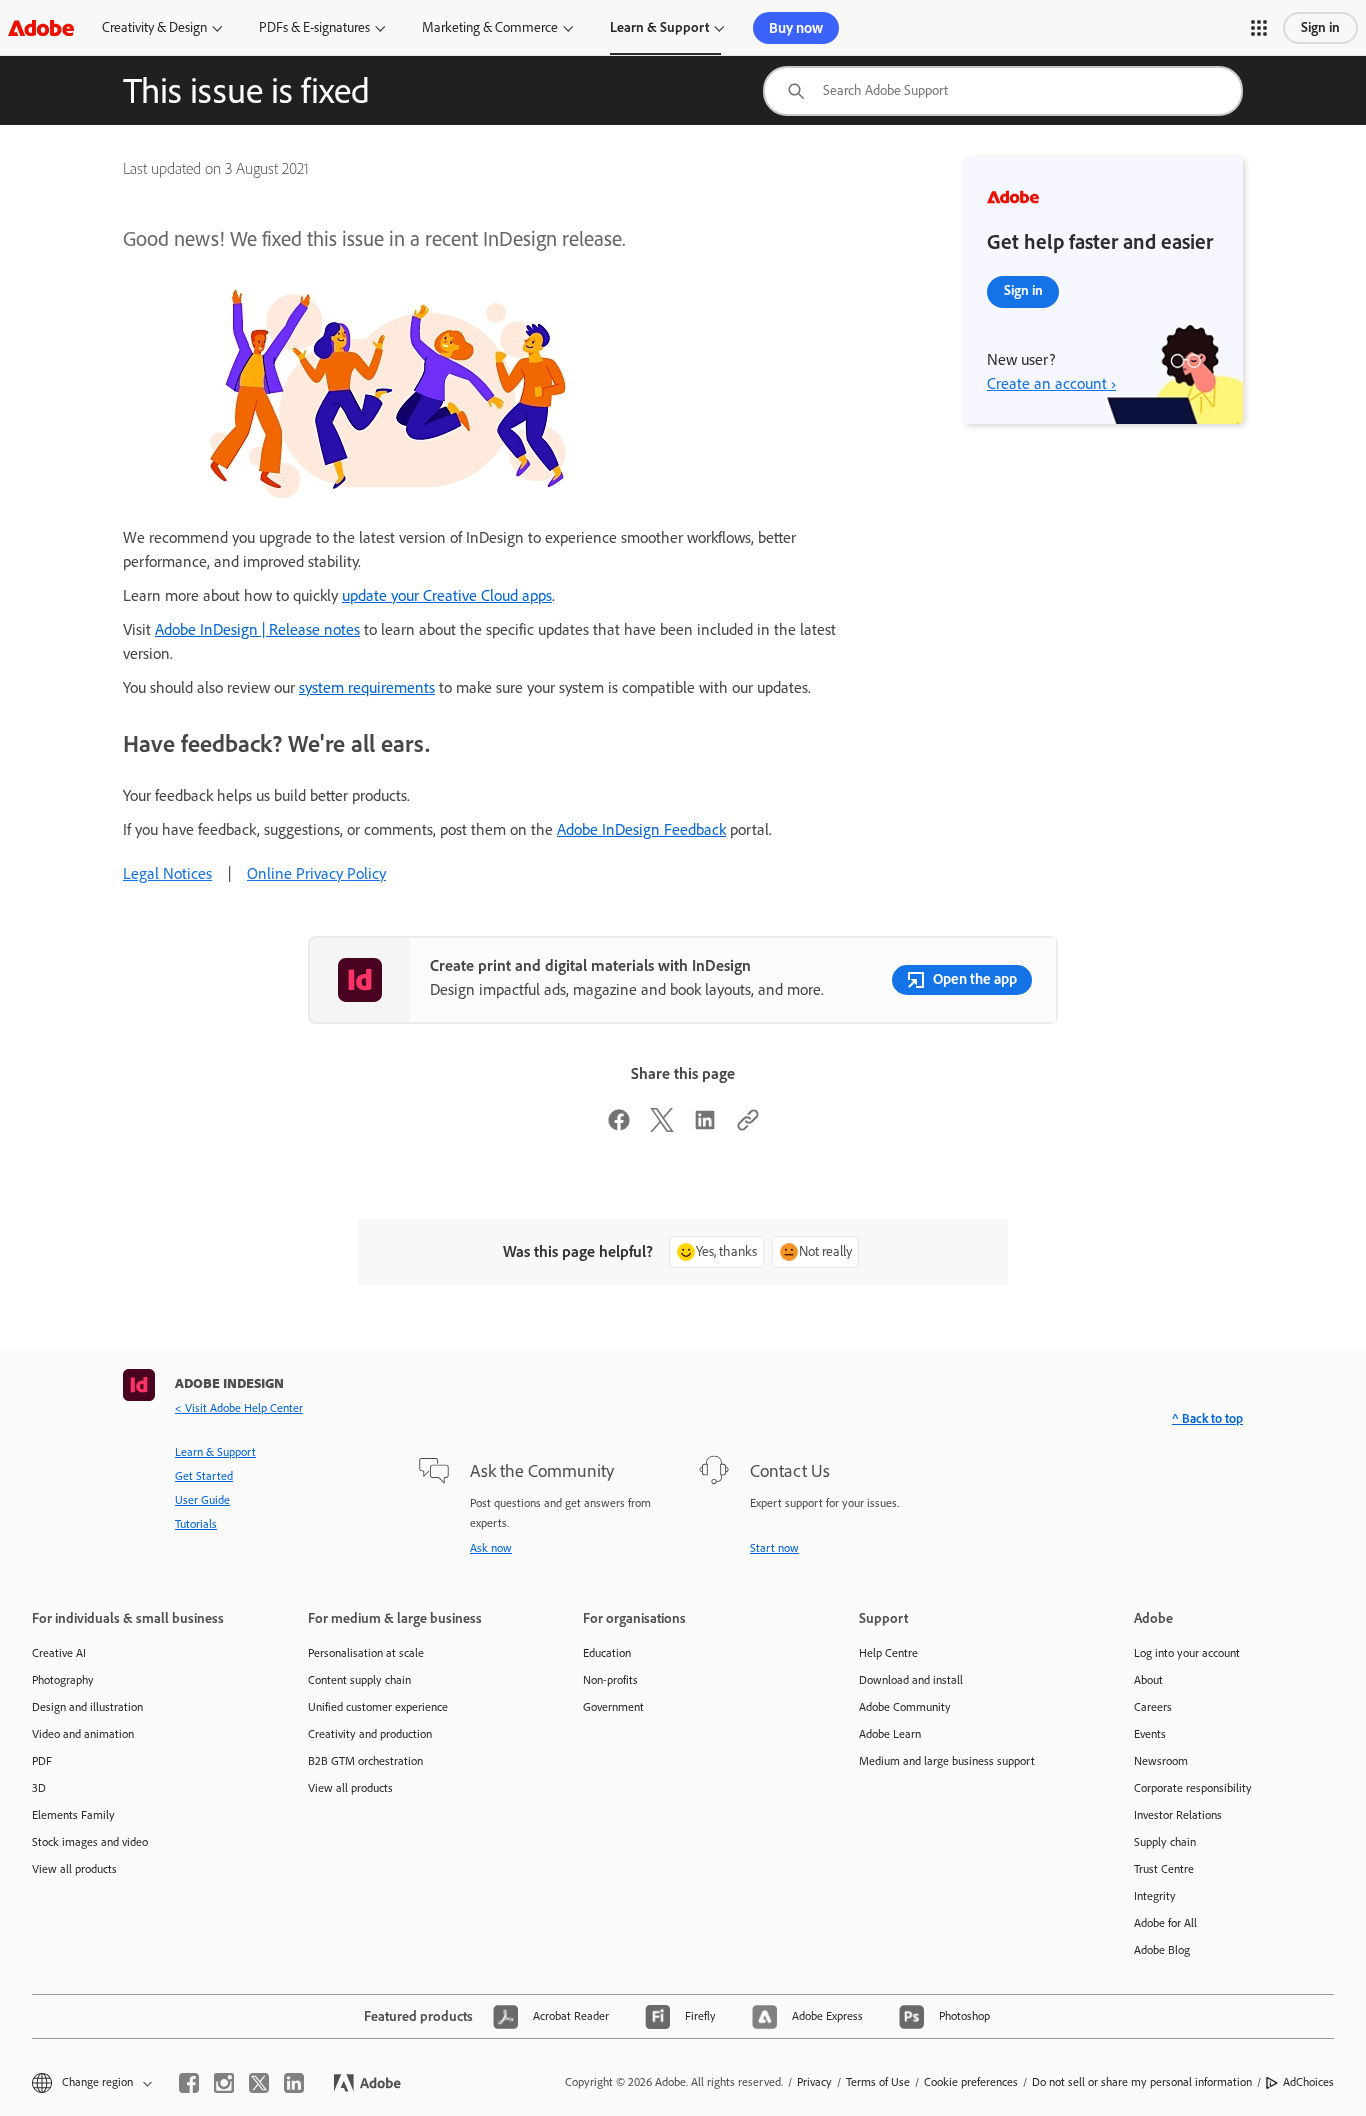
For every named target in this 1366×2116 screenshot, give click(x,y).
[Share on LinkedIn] (705, 1126)
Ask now (491, 1548)
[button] (1259, 28)
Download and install (911, 1680)
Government (613, 1707)
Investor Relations (1178, 1815)
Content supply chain (359, 1680)
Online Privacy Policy (316, 873)
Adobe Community (905, 1707)
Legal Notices (167, 873)
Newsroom (1161, 1761)
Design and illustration (87, 1707)
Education (607, 1653)
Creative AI (59, 1653)
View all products (74, 1869)
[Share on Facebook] (619, 1126)
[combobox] (1003, 91)
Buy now (796, 28)
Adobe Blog (1162, 1950)
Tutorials (196, 1524)
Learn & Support (659, 27)
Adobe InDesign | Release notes (257, 629)
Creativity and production (370, 1734)
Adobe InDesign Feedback (641, 829)
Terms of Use (878, 2082)
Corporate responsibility (1193, 1788)
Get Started (204, 1476)
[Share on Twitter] (662, 1126)
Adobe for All (1165, 1923)
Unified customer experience (378, 1707)
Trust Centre (1164, 1869)
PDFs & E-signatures (314, 27)
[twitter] (259, 2083)
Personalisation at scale (366, 1653)
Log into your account (1187, 1653)
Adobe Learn (890, 1734)
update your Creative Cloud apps (447, 595)
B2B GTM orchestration (365, 1761)
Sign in (1320, 27)
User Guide (202, 1500)
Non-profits (610, 1680)
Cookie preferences (971, 2082)
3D (39, 1788)
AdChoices (1308, 2082)
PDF (42, 1761)
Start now (774, 1548)
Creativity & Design (154, 27)
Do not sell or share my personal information (1142, 2082)
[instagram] (224, 2083)
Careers (1153, 1707)
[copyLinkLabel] (748, 1126)
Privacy (814, 2082)
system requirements (367, 687)
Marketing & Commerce (490, 27)
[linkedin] (294, 2083)
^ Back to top (1207, 1418)
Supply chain (1165, 1842)
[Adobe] (41, 27)
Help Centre (888, 1653)
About (1148, 1680)
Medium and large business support (947, 1761)
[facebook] (189, 2083)
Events (1150, 1734)
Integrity (1155, 1896)
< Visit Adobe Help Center (239, 1408)
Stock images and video (90, 1842)
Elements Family (73, 1815)
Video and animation (83, 1734)
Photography (63, 1680)
